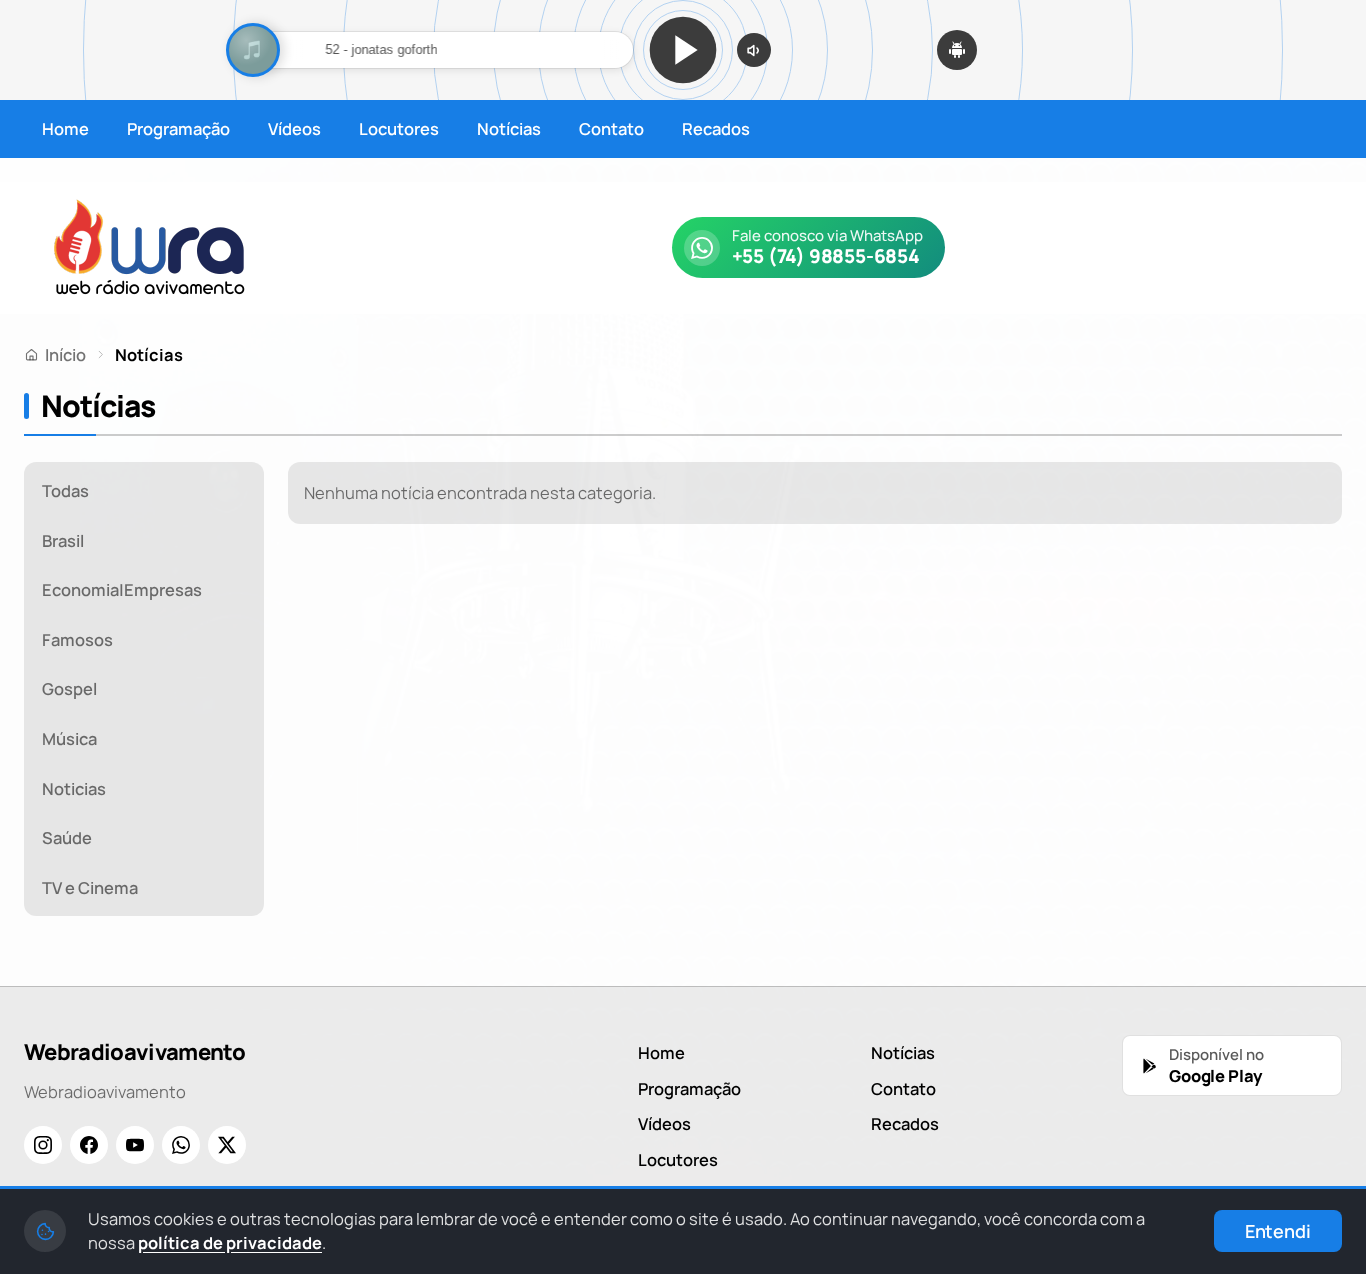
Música (69, 738)
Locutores (399, 128)
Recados (716, 128)
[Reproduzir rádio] (683, 50)
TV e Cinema (90, 887)
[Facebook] (89, 1145)
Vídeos (294, 128)
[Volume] (754, 50)
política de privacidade (230, 1242)
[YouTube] (135, 1145)
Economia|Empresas (122, 589)
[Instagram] (43, 1145)
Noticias (74, 788)
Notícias (509, 128)
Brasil (63, 540)
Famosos (77, 639)
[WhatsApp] (181, 1145)
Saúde (67, 837)
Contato (611, 128)
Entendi (1278, 1231)
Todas (65, 490)
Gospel (69, 688)
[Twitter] (227, 1145)
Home (65, 128)
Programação (178, 128)
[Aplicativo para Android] (957, 50)
